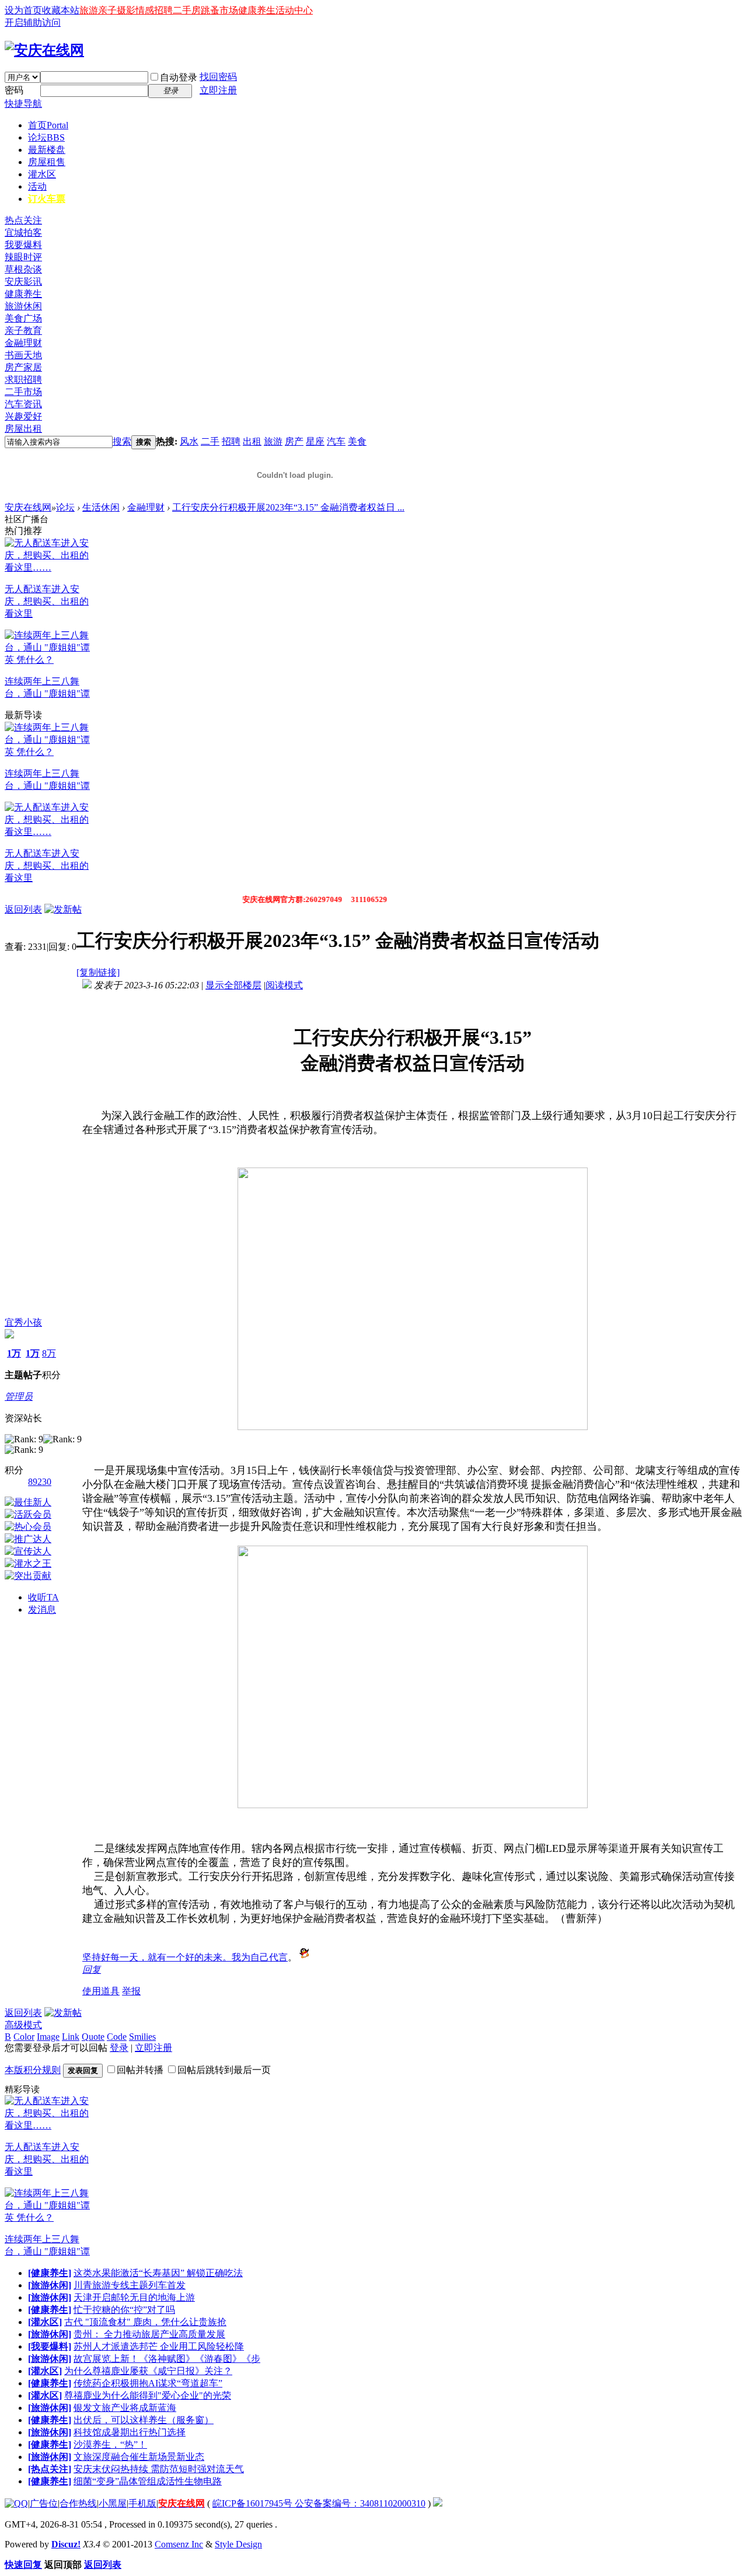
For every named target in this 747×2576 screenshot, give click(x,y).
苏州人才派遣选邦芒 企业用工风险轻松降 (159, 2346)
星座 (315, 441)
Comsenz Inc (179, 2544)
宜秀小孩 (23, 1322)
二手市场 (23, 392)
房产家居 (23, 367)
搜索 (122, 441)
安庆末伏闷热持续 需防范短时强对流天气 (159, 2469)
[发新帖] (63, 909)
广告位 (44, 2503)
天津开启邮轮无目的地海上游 (134, 2297)
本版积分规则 (33, 2070)
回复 (92, 1969)
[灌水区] (45, 2322)
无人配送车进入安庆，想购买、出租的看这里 (47, 601)
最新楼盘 (47, 150)
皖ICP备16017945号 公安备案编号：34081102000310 (319, 2503)
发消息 (42, 1609)
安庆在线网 (28, 507)
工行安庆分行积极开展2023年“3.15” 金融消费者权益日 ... (288, 507)
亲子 (107, 10)
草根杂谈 (23, 269)
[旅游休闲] (50, 2285)
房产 (294, 441)
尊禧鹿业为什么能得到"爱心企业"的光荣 (148, 2395)
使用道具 (101, 1991)
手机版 (142, 2503)
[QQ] (16, 2503)
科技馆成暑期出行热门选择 (130, 2432)
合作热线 (78, 2503)
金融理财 (23, 343)
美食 (357, 441)
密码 (14, 90)
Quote (93, 2037)
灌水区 (42, 174)
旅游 (89, 10)
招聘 (163, 10)
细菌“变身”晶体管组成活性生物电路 (148, 2481)
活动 (37, 186)
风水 (189, 441)
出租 (252, 441)
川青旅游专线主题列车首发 (130, 2285)
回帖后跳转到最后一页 (224, 2070)
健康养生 (257, 10)
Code (117, 2037)
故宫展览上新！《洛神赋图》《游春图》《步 (167, 2359)
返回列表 (23, 909)
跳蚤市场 (219, 10)
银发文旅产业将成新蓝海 (125, 2408)
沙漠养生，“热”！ (110, 2444)
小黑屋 (113, 2503)
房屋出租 (23, 429)
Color (24, 2037)
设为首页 (23, 10)
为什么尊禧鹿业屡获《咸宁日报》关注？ (148, 2371)
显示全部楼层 (233, 985)
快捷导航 (23, 104)
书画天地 (23, 355)
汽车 (336, 441)
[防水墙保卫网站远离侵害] (438, 2503)
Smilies (142, 2037)
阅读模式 (284, 985)
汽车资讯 (23, 404)
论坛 (46, 137)
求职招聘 (23, 380)
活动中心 (294, 10)
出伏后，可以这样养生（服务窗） (144, 2420)
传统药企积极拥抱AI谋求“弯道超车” (148, 2383)
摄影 (126, 10)
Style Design (238, 2544)
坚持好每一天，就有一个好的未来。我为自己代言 (185, 1957)
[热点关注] (50, 2469)
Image (48, 2037)
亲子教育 (23, 331)
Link (71, 2037)
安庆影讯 (23, 282)
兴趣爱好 (23, 416)
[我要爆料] (50, 2346)
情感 (145, 10)
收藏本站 (61, 10)
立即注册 (218, 90)
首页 (48, 125)
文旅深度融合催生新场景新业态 (139, 2457)
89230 (40, 1482)
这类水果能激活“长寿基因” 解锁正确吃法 (158, 2273)
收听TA (43, 1597)
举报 (131, 1991)
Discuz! (66, 2544)
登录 (119, 2048)
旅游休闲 (23, 306)
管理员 (19, 1397)
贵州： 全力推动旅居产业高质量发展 (149, 2334)
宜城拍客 (23, 233)
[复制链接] (98, 972)
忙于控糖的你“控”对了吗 (124, 2310)
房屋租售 (47, 162)
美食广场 (23, 318)
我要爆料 (23, 245)
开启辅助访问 (33, 22)
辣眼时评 (23, 257)
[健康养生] (50, 2273)
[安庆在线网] (44, 50)
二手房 (187, 10)
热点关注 (23, 220)
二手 (210, 441)
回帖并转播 (140, 2070)
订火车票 (47, 199)
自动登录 (179, 77)
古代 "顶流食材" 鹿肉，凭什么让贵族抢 (145, 2322)
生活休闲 (101, 507)
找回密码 (218, 77)
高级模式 (23, 2025)
